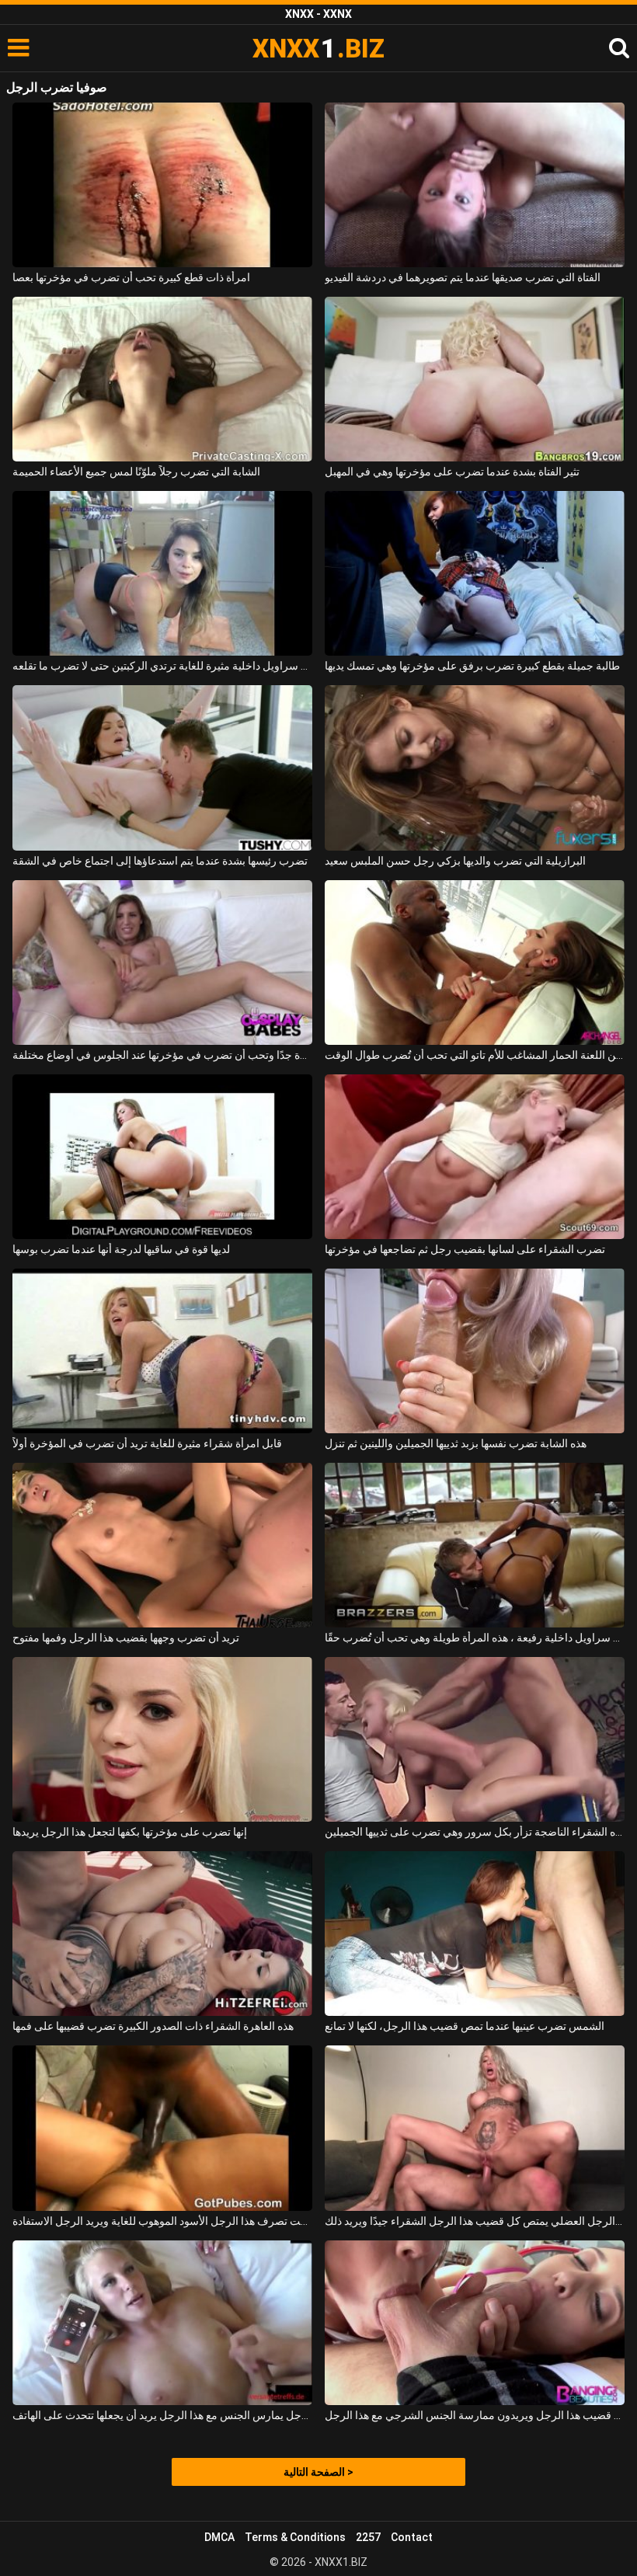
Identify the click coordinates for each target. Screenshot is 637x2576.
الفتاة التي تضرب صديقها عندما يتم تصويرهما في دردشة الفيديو (463, 277)
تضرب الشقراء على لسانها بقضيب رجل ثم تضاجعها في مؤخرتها (465, 1249)
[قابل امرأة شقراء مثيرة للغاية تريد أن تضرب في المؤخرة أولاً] (162, 1351)
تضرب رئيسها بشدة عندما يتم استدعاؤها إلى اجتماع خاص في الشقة (160, 861)
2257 (368, 2537)
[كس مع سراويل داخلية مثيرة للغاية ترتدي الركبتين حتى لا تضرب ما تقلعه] (162, 573)
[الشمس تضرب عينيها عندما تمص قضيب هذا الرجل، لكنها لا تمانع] (475, 1934)
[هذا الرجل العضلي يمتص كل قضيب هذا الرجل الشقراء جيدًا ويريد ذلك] (475, 2128)
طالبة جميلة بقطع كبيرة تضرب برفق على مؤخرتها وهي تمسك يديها (472, 666)
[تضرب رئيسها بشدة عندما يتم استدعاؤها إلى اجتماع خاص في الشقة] (162, 768)
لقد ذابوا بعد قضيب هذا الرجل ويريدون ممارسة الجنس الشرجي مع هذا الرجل (475, 2415)
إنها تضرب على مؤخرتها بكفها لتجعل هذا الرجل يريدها (130, 1832)
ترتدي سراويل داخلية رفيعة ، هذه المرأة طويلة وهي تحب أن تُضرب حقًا (475, 1638)
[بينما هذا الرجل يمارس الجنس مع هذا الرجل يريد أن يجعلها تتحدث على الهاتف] (162, 2323)
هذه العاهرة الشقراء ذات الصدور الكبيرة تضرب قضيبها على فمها (153, 2026)
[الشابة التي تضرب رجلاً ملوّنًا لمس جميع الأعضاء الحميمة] (162, 379)
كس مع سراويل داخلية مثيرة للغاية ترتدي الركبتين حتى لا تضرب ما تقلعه (162, 666)
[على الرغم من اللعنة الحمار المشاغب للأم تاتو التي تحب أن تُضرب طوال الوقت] (475, 963)
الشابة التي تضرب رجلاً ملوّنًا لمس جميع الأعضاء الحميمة (136, 472)
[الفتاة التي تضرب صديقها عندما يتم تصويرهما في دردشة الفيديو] (475, 185)
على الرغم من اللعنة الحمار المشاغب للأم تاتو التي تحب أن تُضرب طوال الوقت (475, 1055)
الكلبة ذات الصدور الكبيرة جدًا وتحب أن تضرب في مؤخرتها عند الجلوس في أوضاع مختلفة (162, 1055)
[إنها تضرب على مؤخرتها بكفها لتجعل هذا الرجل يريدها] (162, 1739)
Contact (412, 2537)
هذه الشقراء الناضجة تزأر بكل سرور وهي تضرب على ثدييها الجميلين (475, 1832)
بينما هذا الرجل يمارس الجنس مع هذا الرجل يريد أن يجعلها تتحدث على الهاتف (162, 2415)
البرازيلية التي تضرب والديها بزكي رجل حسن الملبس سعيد (455, 861)
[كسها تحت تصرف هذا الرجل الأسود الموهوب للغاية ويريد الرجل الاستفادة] (162, 2128)
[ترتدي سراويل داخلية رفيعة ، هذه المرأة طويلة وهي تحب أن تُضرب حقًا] (475, 1545)
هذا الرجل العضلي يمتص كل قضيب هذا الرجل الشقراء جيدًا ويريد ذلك (475, 2221)
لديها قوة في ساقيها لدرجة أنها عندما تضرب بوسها (121, 1249)
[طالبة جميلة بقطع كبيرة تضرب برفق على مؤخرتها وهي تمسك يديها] (475, 573)
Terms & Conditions (295, 2537)
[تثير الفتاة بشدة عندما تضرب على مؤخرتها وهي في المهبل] (475, 379)
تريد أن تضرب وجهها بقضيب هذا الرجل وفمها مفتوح (126, 1638)
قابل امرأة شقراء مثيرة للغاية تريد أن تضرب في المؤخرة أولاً (147, 1443)
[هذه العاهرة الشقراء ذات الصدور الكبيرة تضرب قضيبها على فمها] (162, 1934)
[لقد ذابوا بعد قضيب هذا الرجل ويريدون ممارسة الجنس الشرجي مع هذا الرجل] (475, 2323)
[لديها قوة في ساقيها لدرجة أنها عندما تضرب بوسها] (162, 1157)
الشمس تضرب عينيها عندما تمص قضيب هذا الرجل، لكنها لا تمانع (465, 2026)
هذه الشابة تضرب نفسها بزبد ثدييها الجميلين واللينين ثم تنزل (456, 1443)
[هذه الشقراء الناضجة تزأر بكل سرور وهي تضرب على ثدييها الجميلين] (475, 1739)
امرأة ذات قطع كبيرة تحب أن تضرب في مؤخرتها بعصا (131, 277)
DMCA (219, 2537)
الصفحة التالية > (318, 2472)
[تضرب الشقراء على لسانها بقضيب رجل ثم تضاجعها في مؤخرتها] (475, 1157)
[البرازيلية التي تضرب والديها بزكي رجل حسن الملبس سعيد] (475, 768)
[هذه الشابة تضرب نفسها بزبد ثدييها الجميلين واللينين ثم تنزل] (475, 1351)
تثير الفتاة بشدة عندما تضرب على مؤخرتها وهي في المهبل (452, 472)
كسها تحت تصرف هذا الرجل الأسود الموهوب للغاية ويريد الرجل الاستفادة (162, 2221)
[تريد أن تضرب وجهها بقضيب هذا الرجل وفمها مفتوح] (162, 1545)
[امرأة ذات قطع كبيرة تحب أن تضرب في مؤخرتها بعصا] (162, 185)
